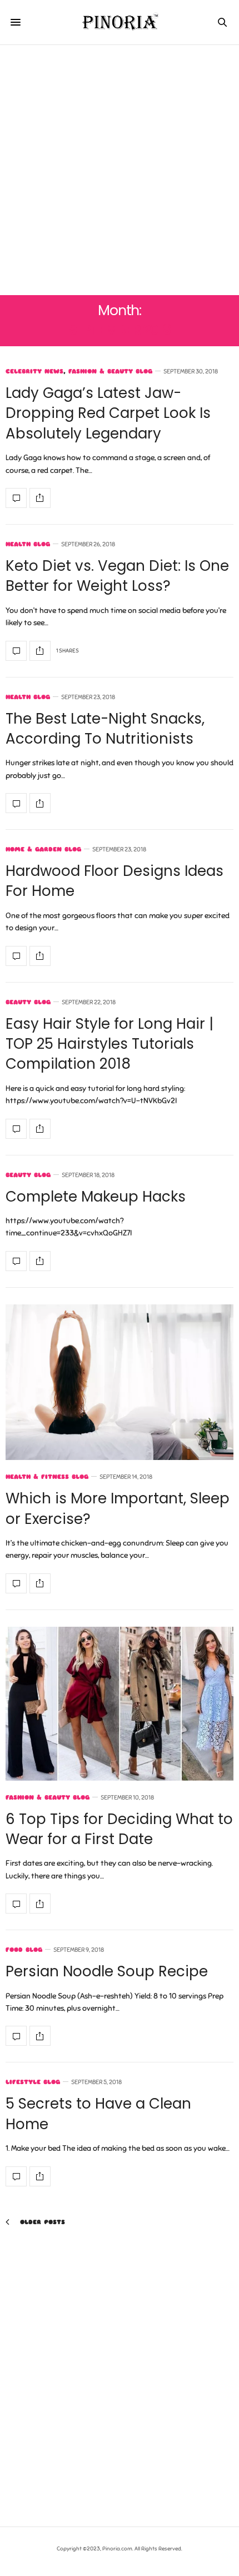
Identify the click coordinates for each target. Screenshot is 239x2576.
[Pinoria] (120, 22)
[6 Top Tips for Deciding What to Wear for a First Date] (120, 1704)
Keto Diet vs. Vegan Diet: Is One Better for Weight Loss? (117, 576)
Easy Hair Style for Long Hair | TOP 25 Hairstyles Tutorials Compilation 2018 (109, 1044)
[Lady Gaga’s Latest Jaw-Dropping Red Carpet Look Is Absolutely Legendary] (16, 498)
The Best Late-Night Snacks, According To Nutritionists (105, 729)
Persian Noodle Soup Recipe (107, 1971)
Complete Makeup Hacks (96, 1197)
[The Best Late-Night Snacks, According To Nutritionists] (16, 803)
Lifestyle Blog (33, 2082)
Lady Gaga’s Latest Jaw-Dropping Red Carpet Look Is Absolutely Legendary (108, 413)
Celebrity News (34, 372)
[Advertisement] (120, 170)
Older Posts (41, 2222)
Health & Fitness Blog (47, 1477)
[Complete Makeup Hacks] (16, 1261)
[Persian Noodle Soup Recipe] (16, 2036)
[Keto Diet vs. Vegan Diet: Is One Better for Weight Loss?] (16, 651)
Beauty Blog (28, 1002)
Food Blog (24, 1950)
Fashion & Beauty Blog (110, 372)
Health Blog (28, 544)
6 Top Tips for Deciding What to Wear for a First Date (119, 1829)
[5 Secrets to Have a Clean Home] (16, 2176)
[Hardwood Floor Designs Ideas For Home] (16, 956)
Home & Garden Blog (43, 849)
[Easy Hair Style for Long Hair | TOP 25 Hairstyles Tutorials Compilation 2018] (16, 1129)
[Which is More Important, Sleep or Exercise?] (120, 1382)
